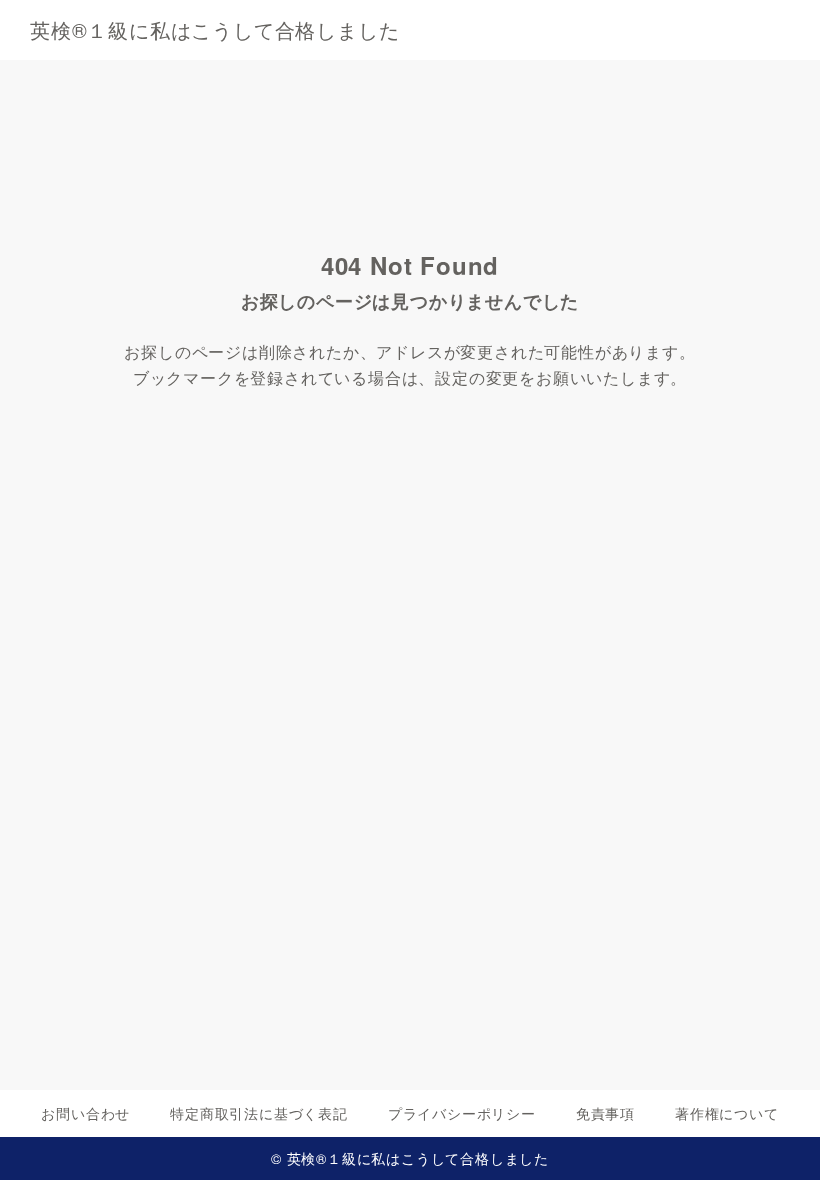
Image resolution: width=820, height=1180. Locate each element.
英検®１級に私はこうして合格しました (214, 30)
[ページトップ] (780, 1140)
